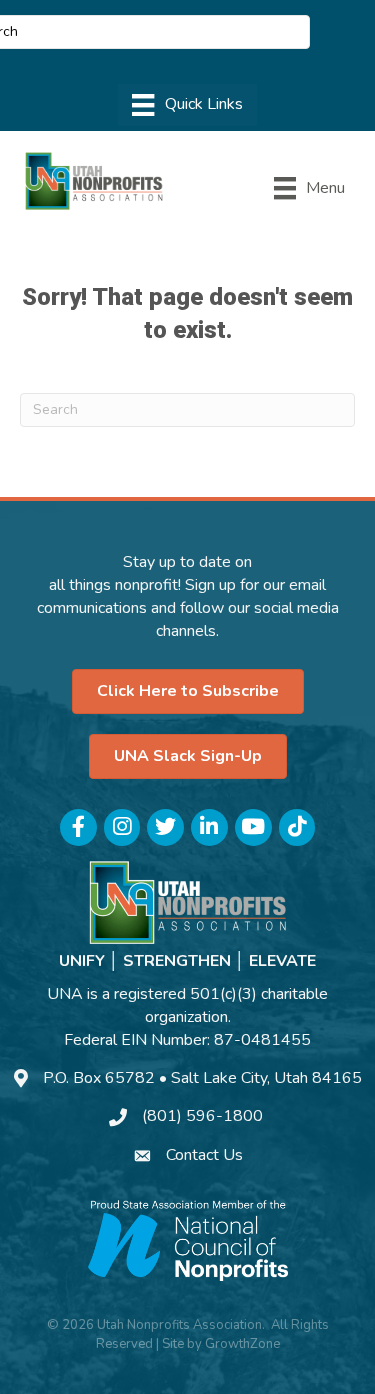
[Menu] (187, 105)
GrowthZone (242, 1344)
